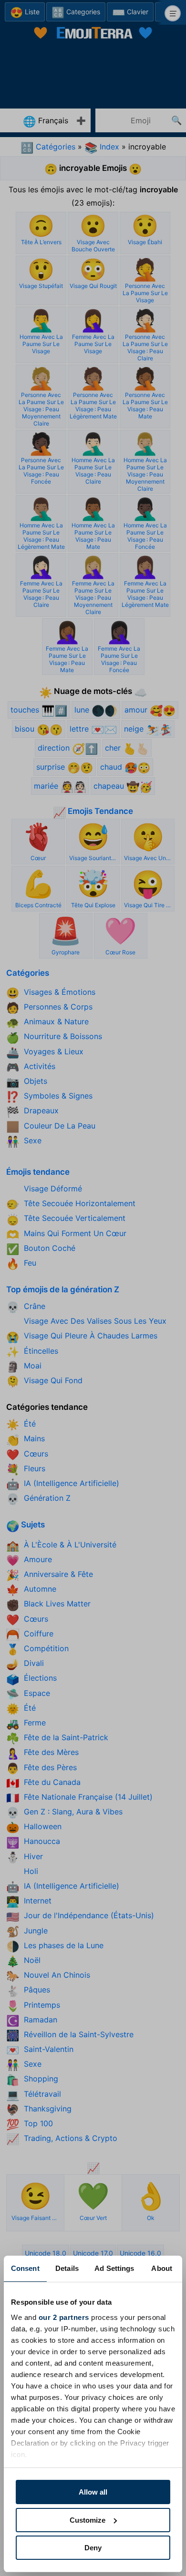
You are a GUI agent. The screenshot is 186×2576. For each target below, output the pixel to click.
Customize (88, 2520)
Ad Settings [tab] (114, 2268)
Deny (93, 2548)
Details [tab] (67, 2268)
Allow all (93, 2492)
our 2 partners (64, 2317)
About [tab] (162, 2268)
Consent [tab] (25, 2268)
